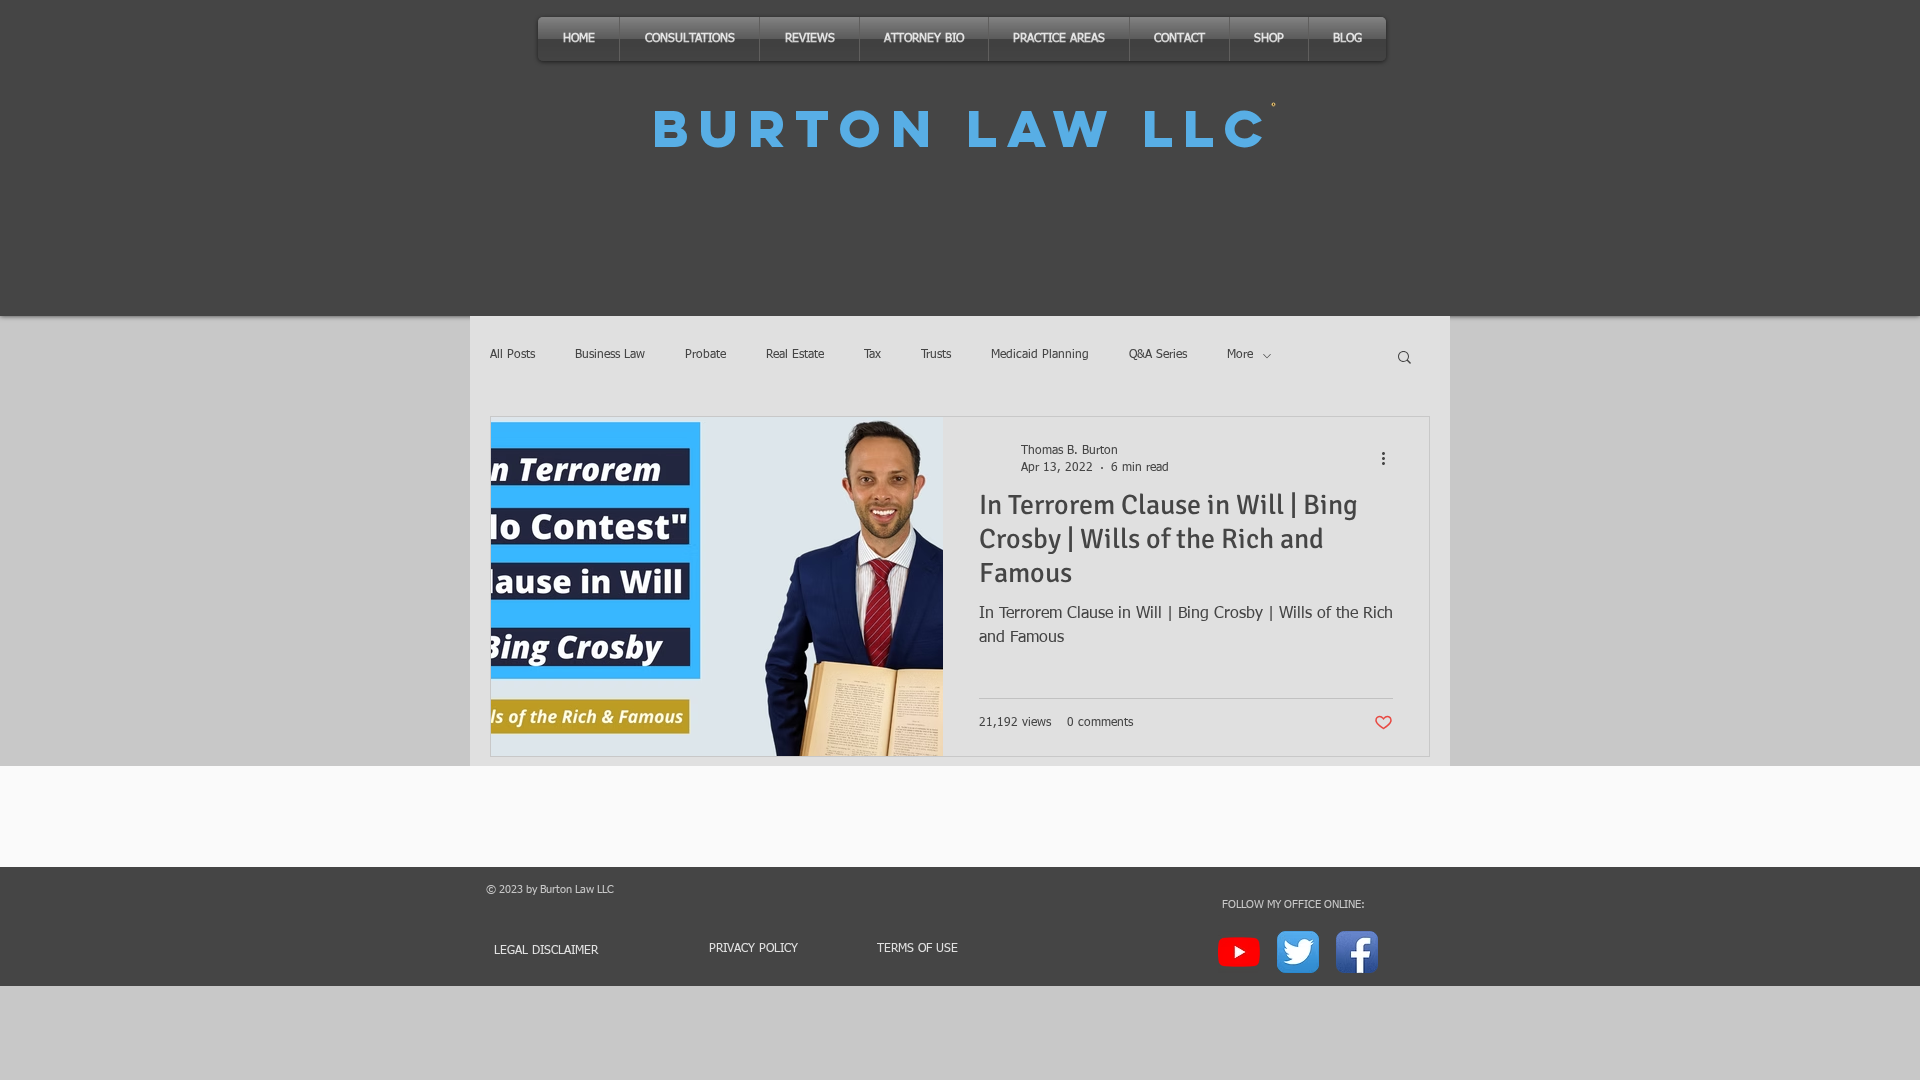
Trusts (936, 355)
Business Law (610, 355)
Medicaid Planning (1040, 355)
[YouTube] (1239, 952)
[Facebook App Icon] (1357, 952)
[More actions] (1390, 458)
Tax (872, 355)
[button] (1404, 358)
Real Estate (795, 355)
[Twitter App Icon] (1298, 952)
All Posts (512, 355)
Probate (705, 355)
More (1240, 355)
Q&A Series (1158, 355)
